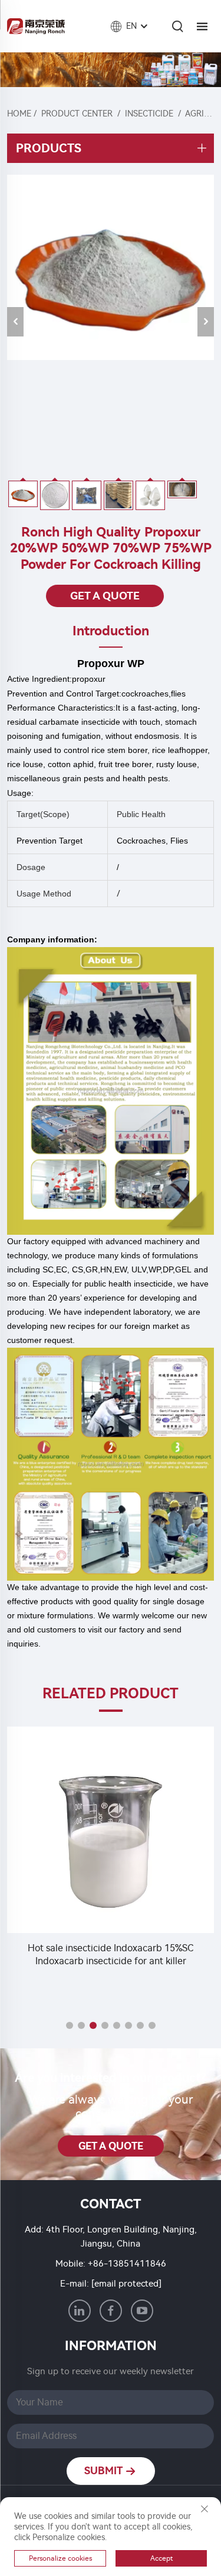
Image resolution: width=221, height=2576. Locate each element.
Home (19, 114)
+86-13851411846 (127, 2264)
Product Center (77, 114)
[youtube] (142, 2311)
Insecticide (149, 114)
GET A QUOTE (105, 596)
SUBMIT (105, 2471)
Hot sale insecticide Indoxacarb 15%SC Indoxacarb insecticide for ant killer (111, 1955)
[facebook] (111, 2311)
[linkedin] (80, 2311)
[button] (70, 2025)
